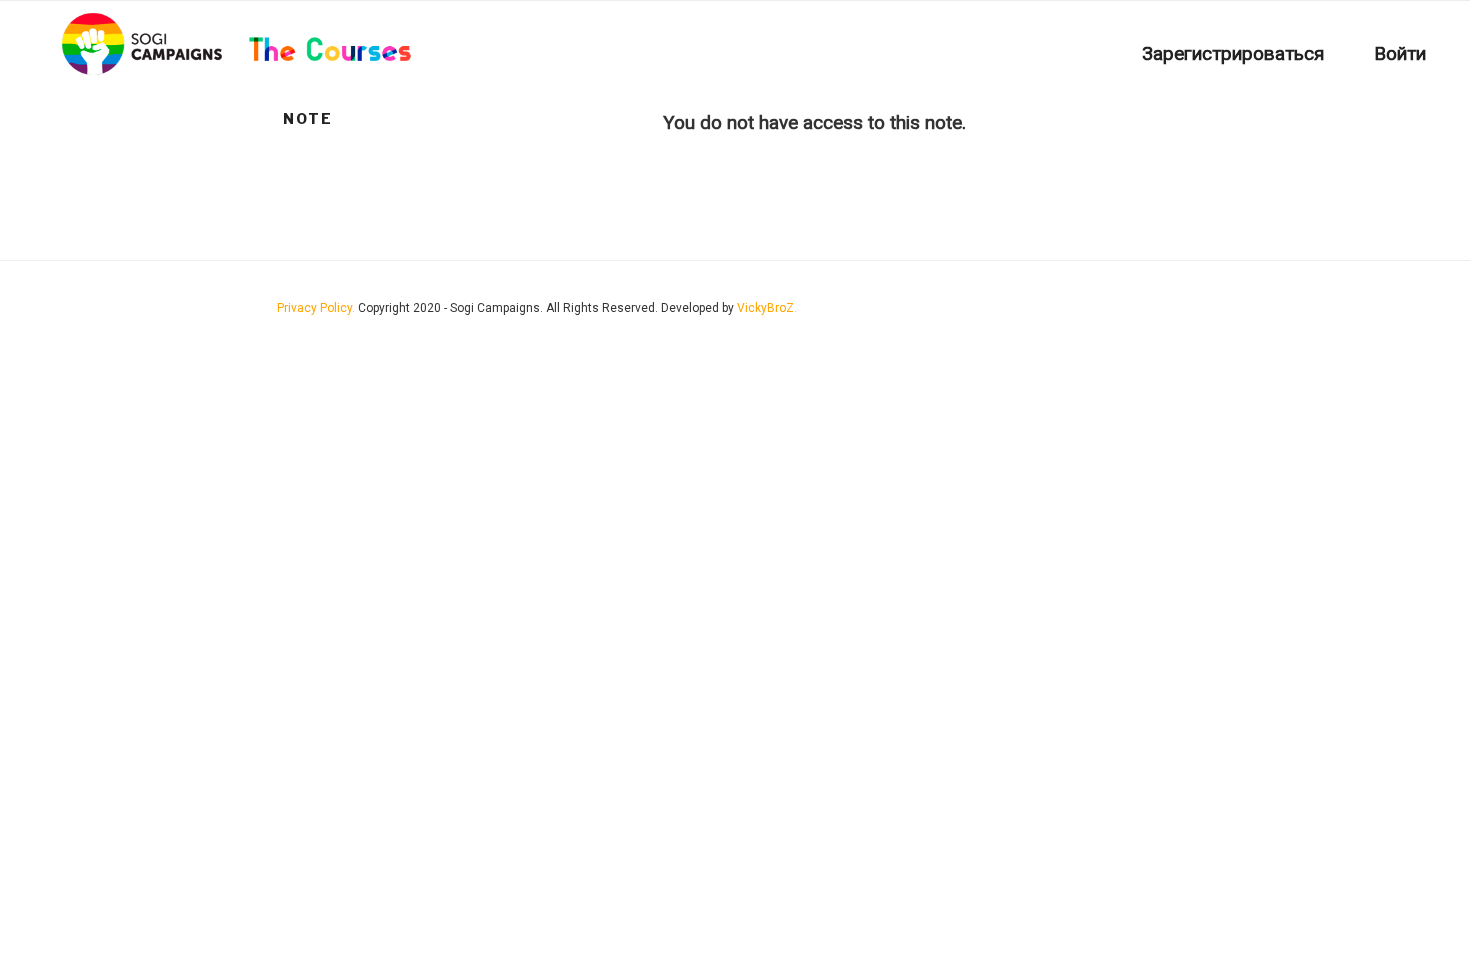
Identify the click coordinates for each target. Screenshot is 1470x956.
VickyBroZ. (767, 308)
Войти (1400, 53)
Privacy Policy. (317, 308)
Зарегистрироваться (1233, 53)
